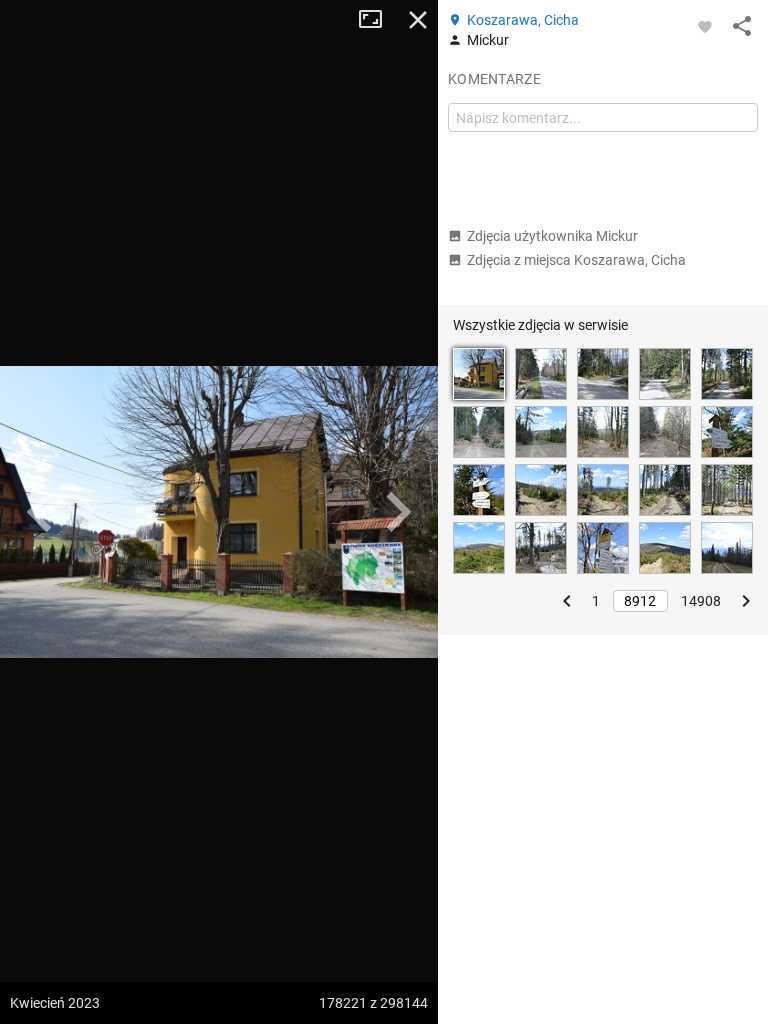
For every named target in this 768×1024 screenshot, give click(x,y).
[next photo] (398, 512)
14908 (701, 601)
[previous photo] (40, 512)
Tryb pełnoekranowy (378, 20)
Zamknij (418, 20)
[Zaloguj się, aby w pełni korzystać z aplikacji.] (705, 26)
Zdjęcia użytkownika (552, 236)
